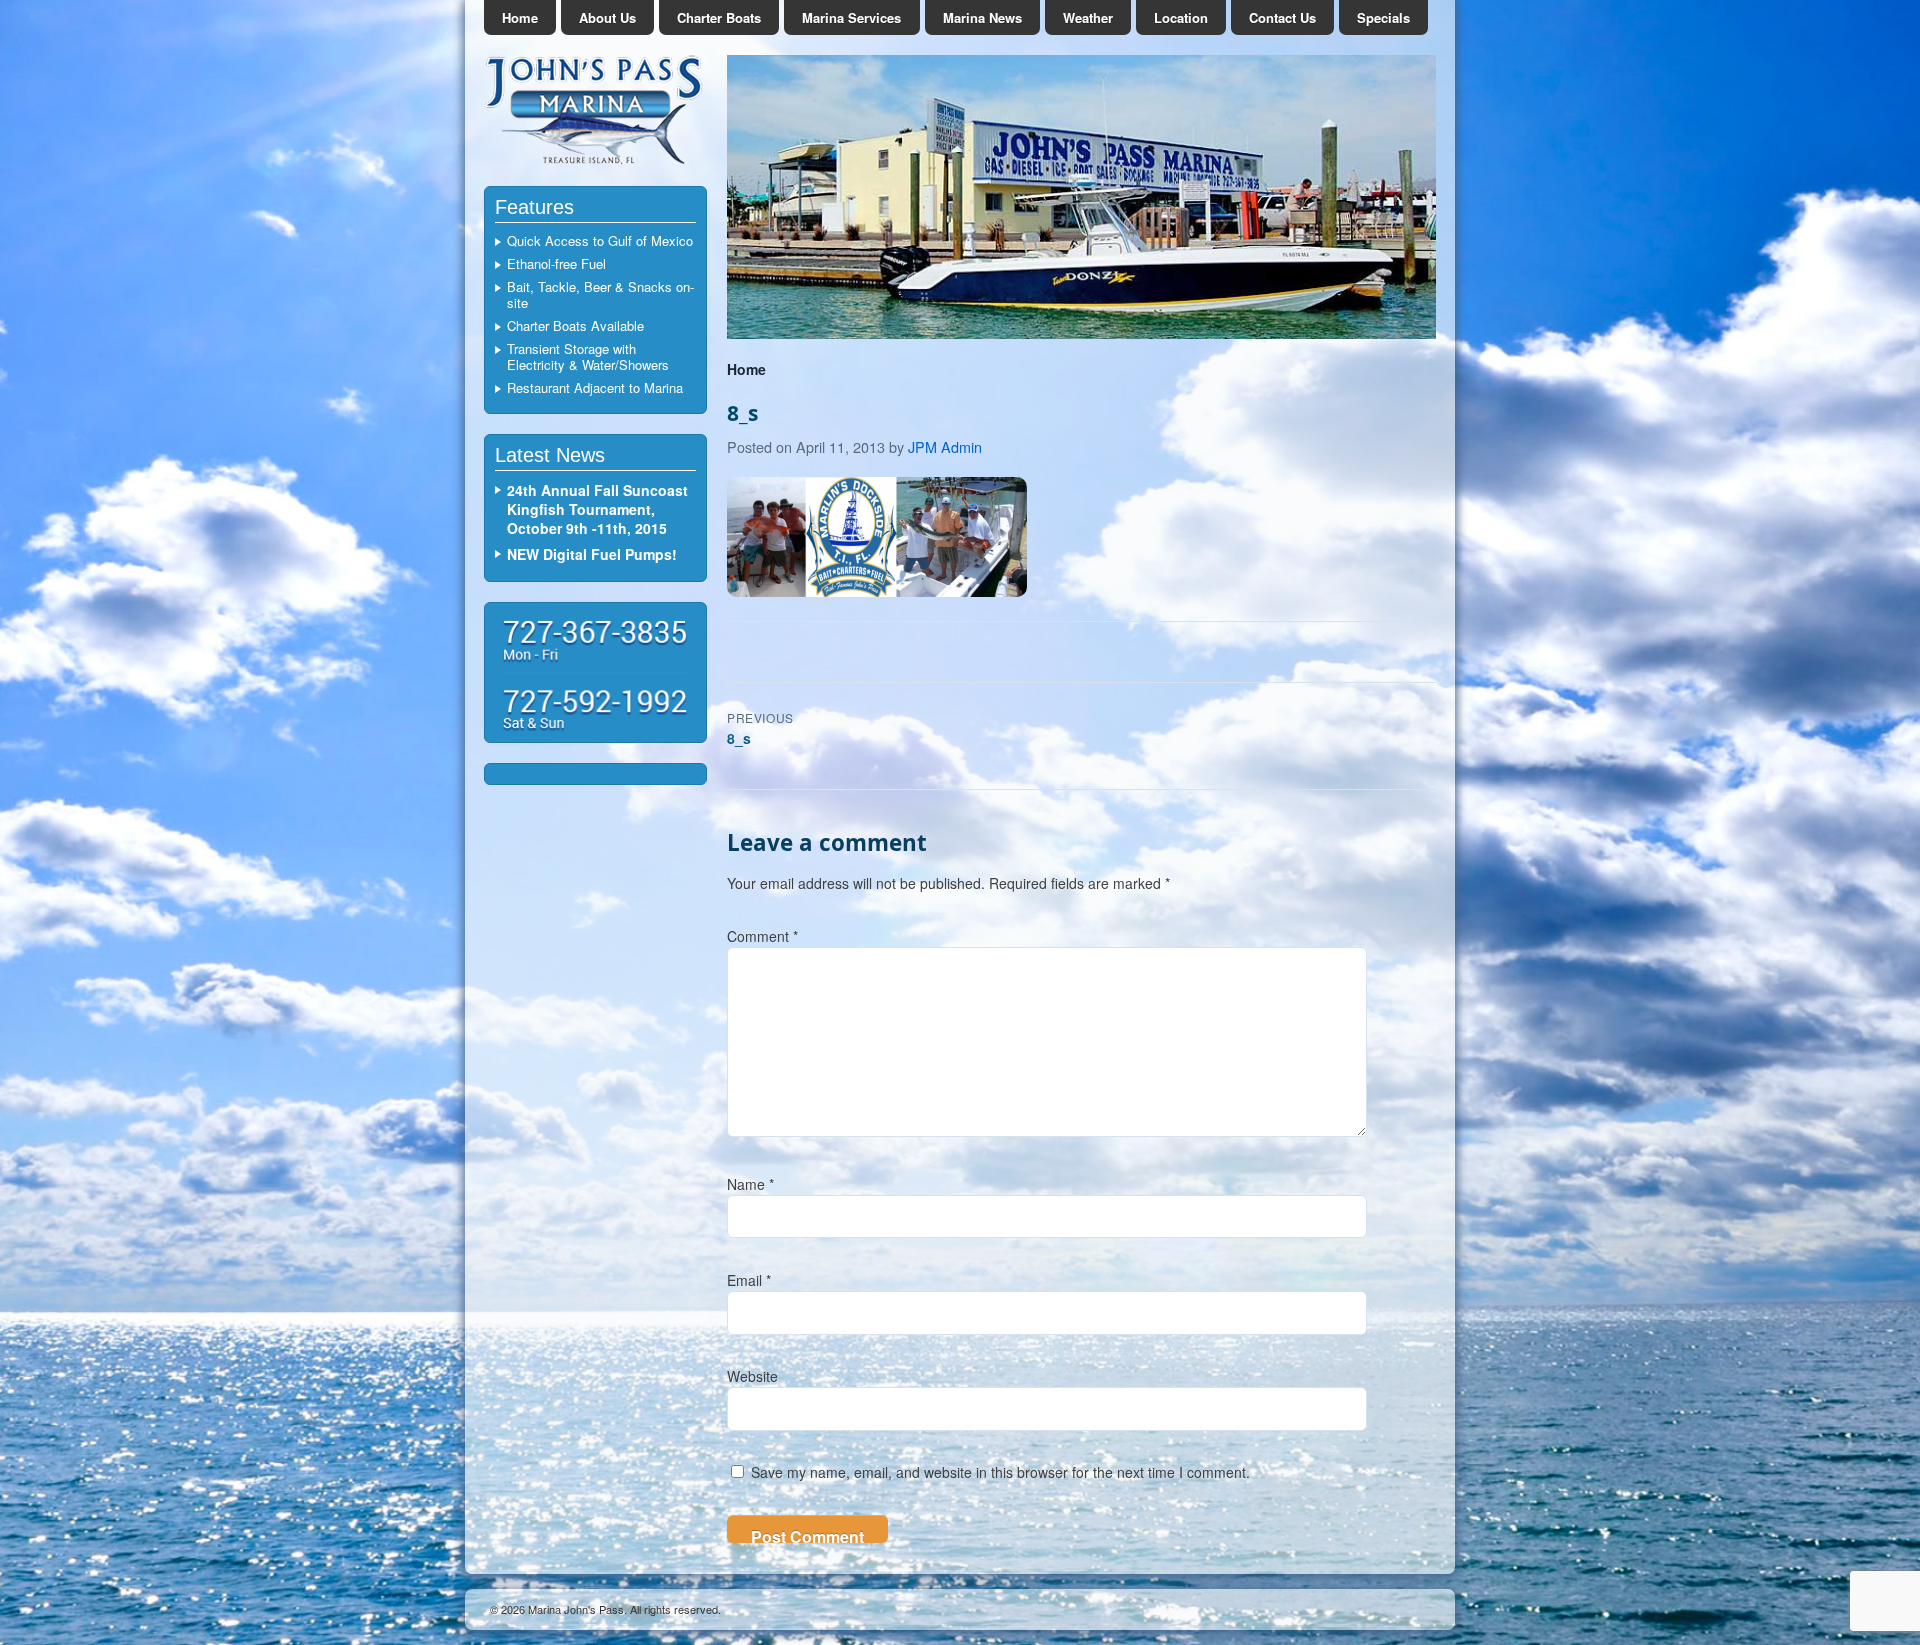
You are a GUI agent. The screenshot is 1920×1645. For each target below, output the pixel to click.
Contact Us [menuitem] (1282, 17)
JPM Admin (945, 446)
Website (752, 1376)
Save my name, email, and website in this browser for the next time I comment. (1000, 1472)
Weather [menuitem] (1088, 17)
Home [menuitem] (520, 17)
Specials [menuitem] (1383, 17)
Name (750, 1184)
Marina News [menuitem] (982, 17)
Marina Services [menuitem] (851, 17)
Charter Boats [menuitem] (719, 17)
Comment (762, 936)
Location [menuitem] (1181, 17)
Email (749, 1280)
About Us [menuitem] (607, 17)
